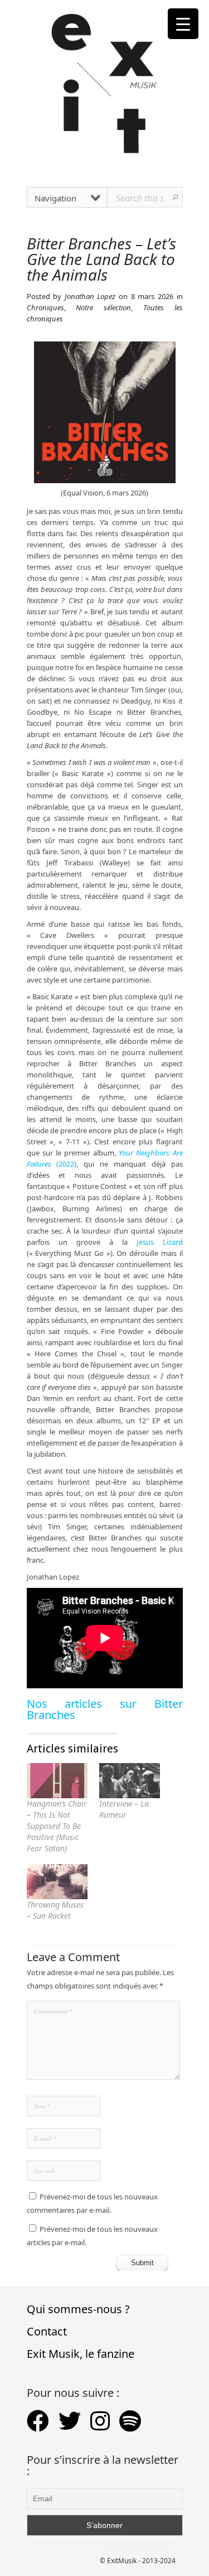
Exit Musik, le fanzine (81, 2354)
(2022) (66, 1164)
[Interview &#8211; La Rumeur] (130, 1781)
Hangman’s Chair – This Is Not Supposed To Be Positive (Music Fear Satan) (57, 1826)
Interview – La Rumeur (124, 1809)
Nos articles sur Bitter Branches (105, 1709)
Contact (47, 2331)
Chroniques (45, 307)
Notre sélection (103, 307)
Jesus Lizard (160, 1242)
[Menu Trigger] (183, 24)
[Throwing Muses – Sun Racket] (57, 1882)
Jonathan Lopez (90, 296)
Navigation (55, 198)
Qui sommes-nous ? (78, 2309)
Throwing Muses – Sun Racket (55, 1910)
